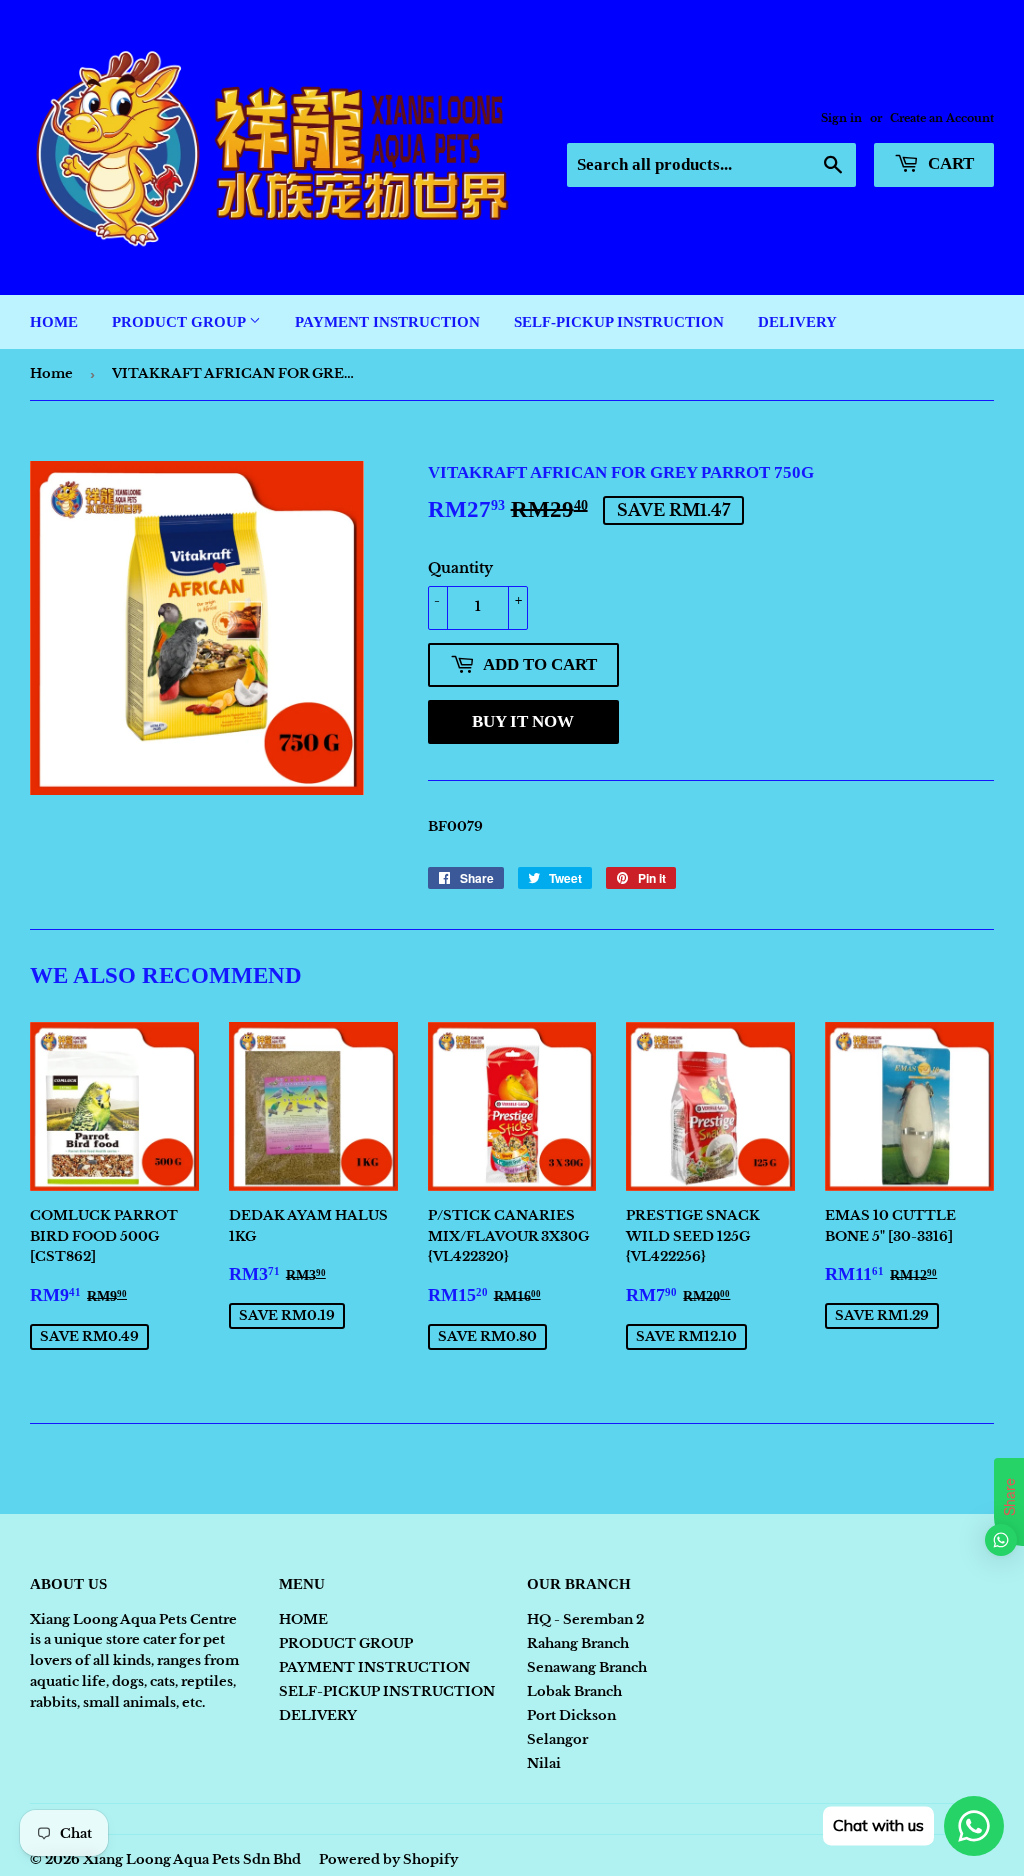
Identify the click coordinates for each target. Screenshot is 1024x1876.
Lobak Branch (574, 1691)
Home (51, 373)
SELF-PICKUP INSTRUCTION (619, 322)
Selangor (557, 1739)
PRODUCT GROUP (180, 322)
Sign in (841, 118)
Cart (949, 163)
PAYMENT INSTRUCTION (387, 322)
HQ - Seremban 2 (585, 1619)
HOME (54, 322)
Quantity (460, 568)
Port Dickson (571, 1715)
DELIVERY (797, 322)
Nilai (544, 1763)
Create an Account (942, 118)
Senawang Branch (587, 1667)
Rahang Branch (578, 1643)
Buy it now (523, 721)
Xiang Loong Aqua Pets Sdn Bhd (192, 1859)
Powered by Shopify (388, 1859)
